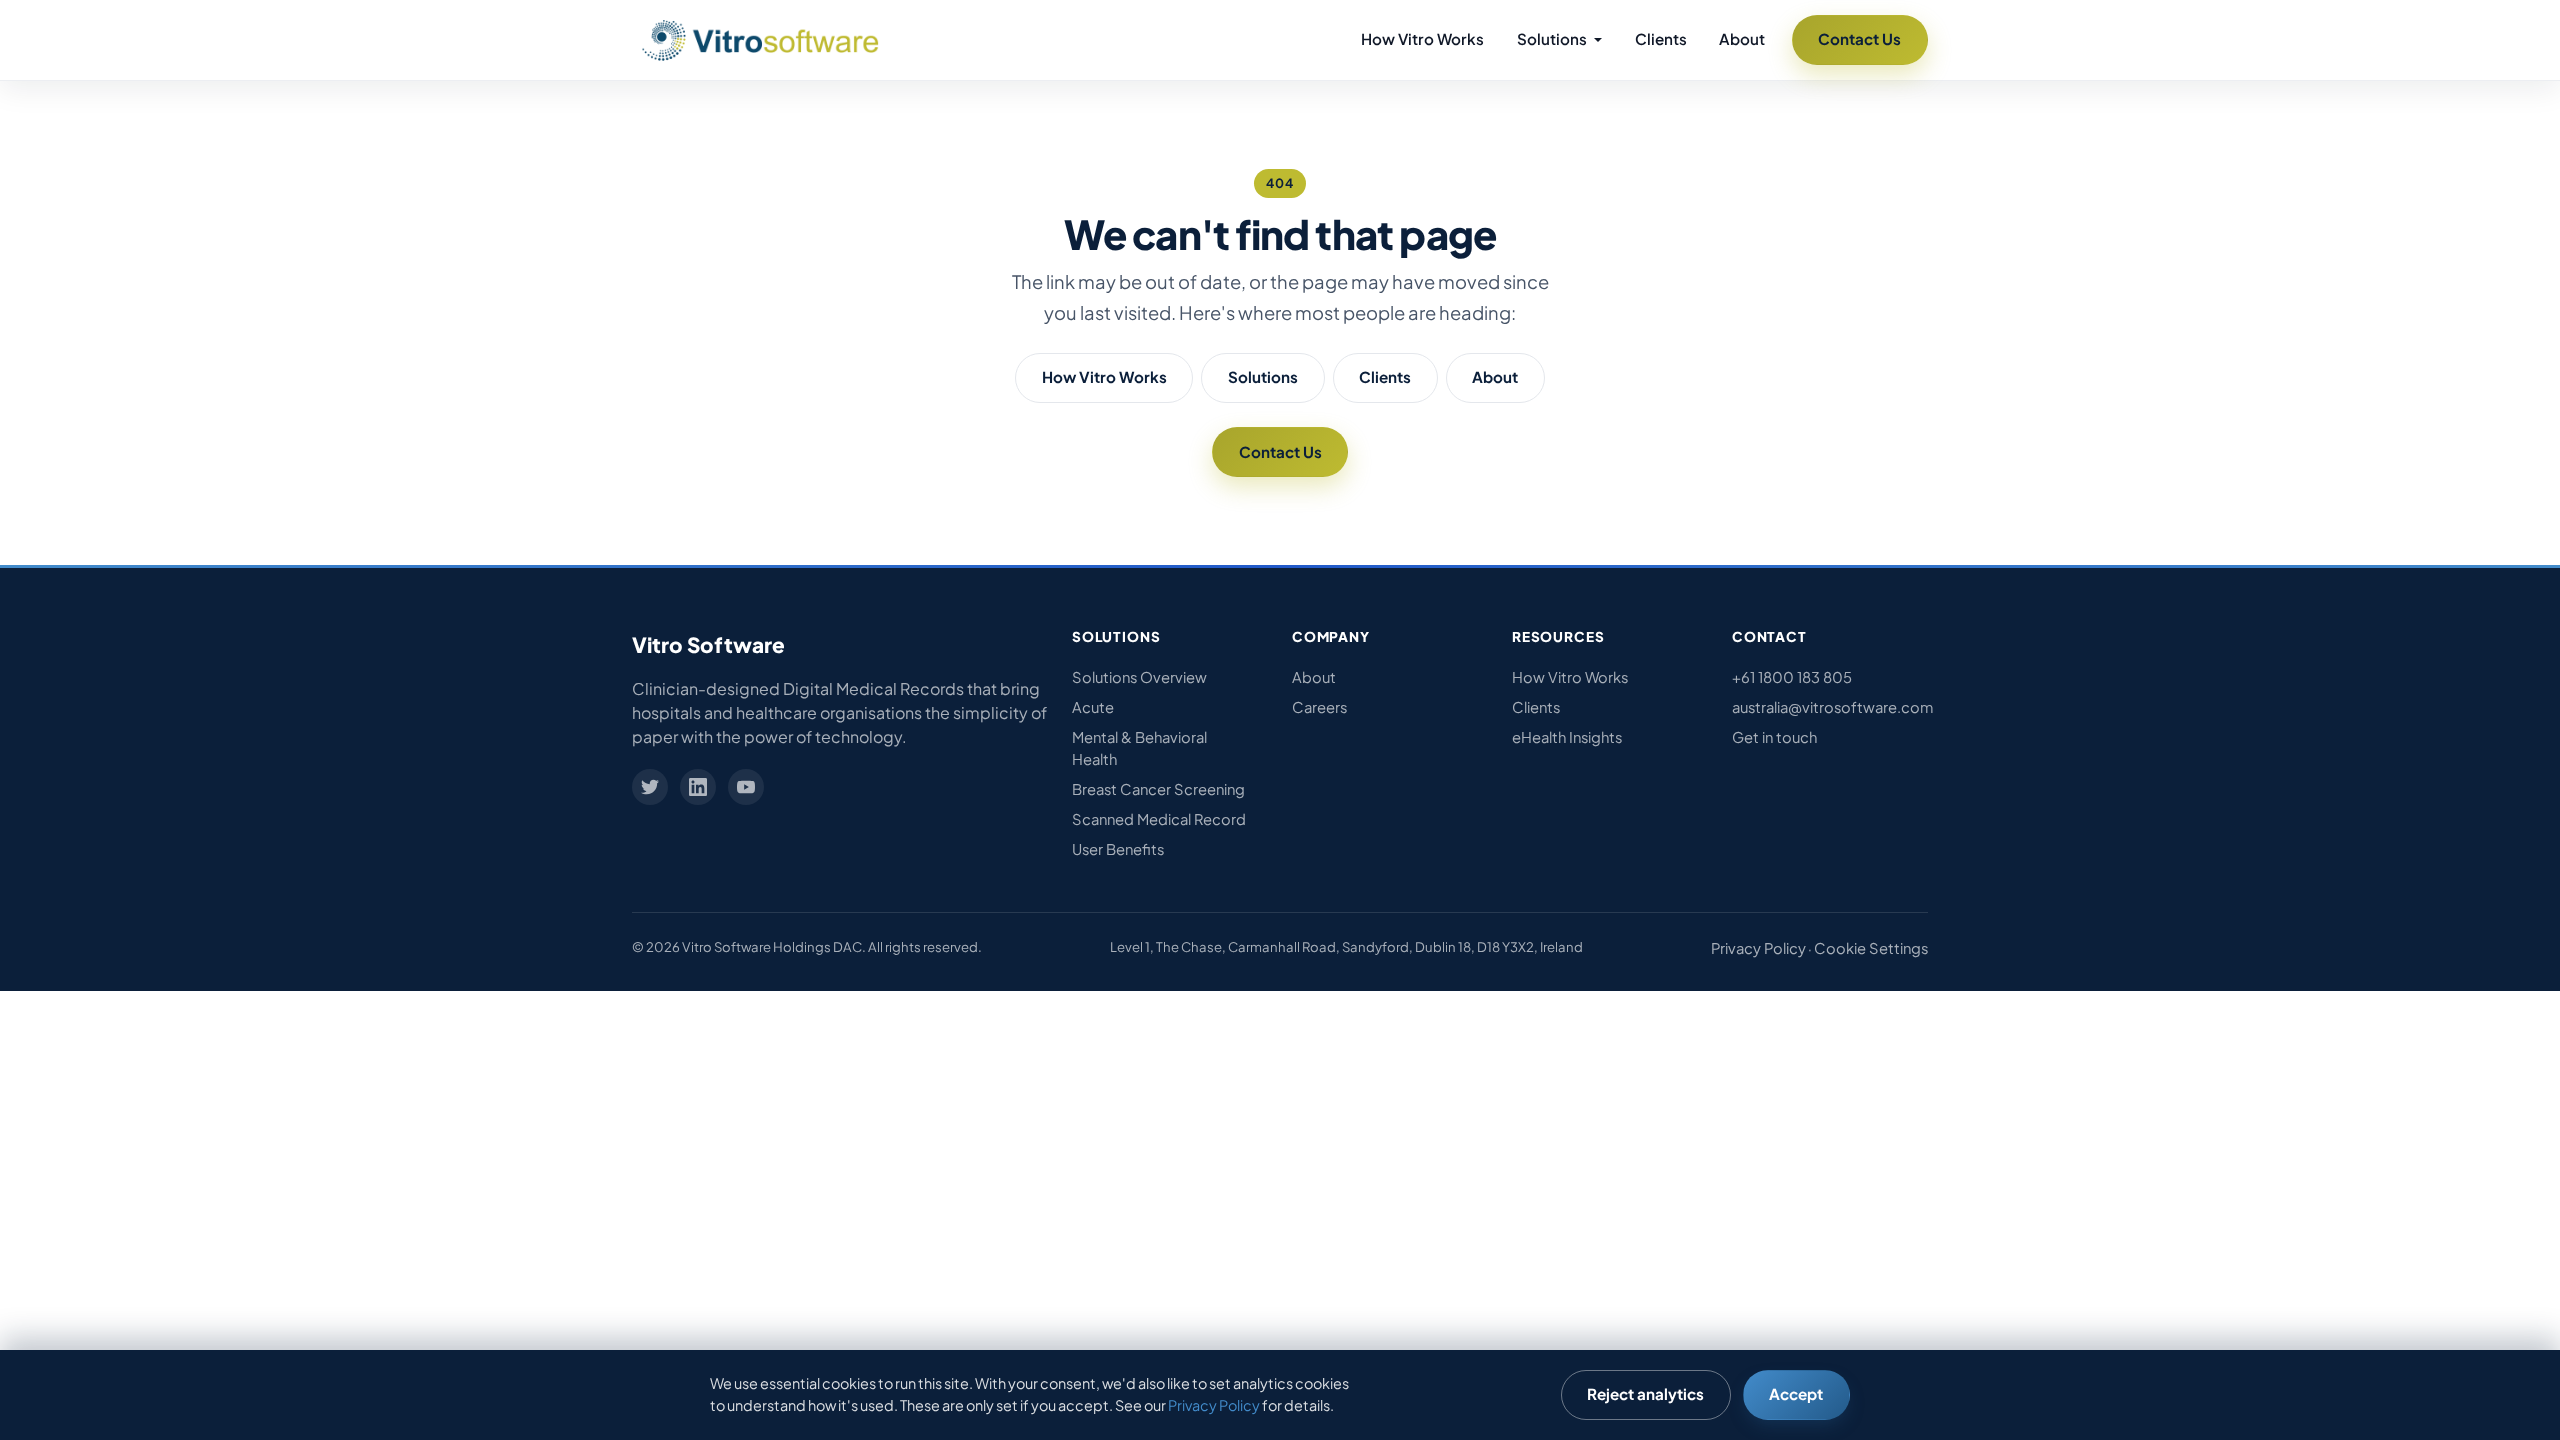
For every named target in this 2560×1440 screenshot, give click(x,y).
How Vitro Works (1422, 38)
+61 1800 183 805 (1792, 677)
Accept (1796, 1393)
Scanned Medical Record (1159, 819)
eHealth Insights (1567, 737)
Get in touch (1774, 737)
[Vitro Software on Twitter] (650, 787)
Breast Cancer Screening (1158, 789)
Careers (1319, 707)
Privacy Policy (1758, 948)
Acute (1093, 707)
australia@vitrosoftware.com (1830, 707)
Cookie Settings (1871, 948)
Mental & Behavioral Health (1139, 748)
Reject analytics (1645, 1393)
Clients (1661, 38)
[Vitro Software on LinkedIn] (698, 787)
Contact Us (1859, 38)
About (1742, 38)
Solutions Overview (1139, 677)
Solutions (1263, 376)
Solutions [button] (1553, 38)
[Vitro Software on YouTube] (746, 787)
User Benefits (1118, 849)
